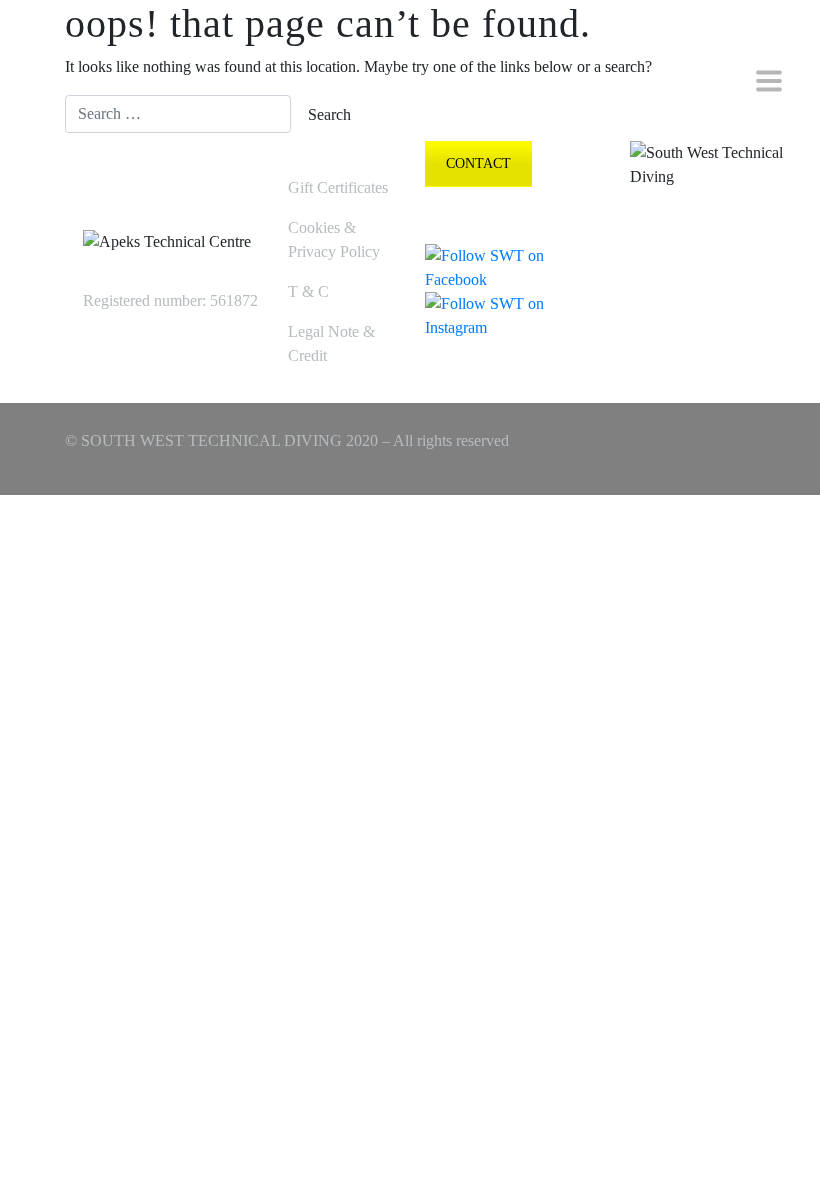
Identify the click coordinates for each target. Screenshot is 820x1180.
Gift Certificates (338, 187)
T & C (308, 291)
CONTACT (478, 163)
